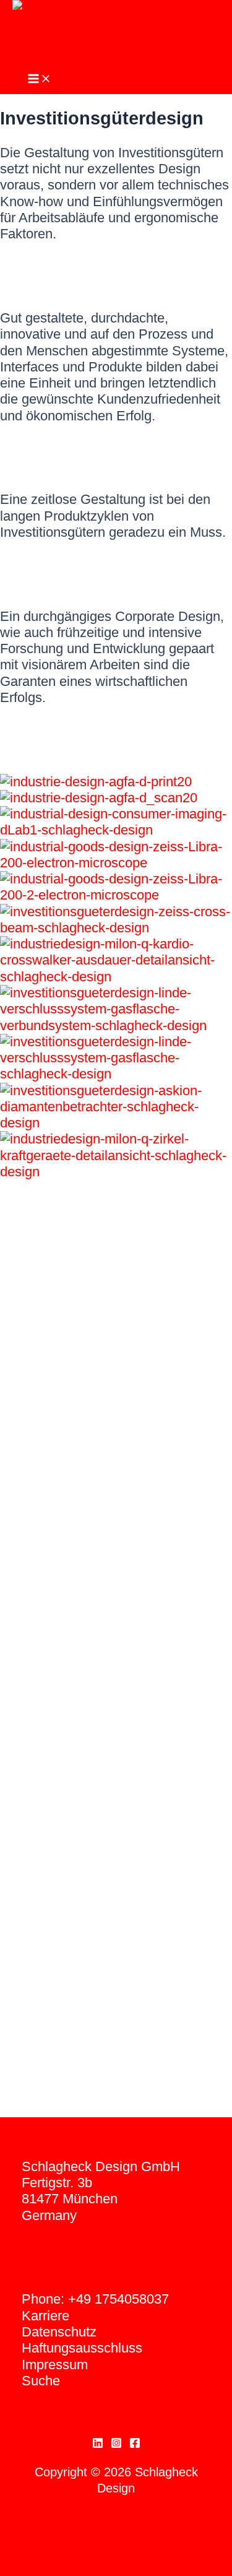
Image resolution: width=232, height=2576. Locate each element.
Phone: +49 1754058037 (95, 2299)
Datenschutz (59, 2332)
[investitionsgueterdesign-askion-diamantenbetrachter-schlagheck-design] (116, 1123)
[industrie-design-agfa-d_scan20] (99, 798)
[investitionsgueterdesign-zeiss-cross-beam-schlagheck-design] (116, 928)
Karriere (45, 2316)
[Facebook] (135, 2444)
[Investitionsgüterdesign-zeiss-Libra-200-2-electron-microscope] (116, 895)
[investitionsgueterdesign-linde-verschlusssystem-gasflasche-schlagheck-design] (116, 1074)
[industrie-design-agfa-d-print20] (96, 782)
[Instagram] (116, 2444)
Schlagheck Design (70, 57)
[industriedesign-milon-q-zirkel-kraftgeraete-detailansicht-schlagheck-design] (116, 1172)
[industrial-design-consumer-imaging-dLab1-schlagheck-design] (116, 830)
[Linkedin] (98, 2444)
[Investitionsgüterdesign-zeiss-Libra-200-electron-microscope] (116, 863)
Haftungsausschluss (82, 2348)
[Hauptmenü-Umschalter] (40, 80)
